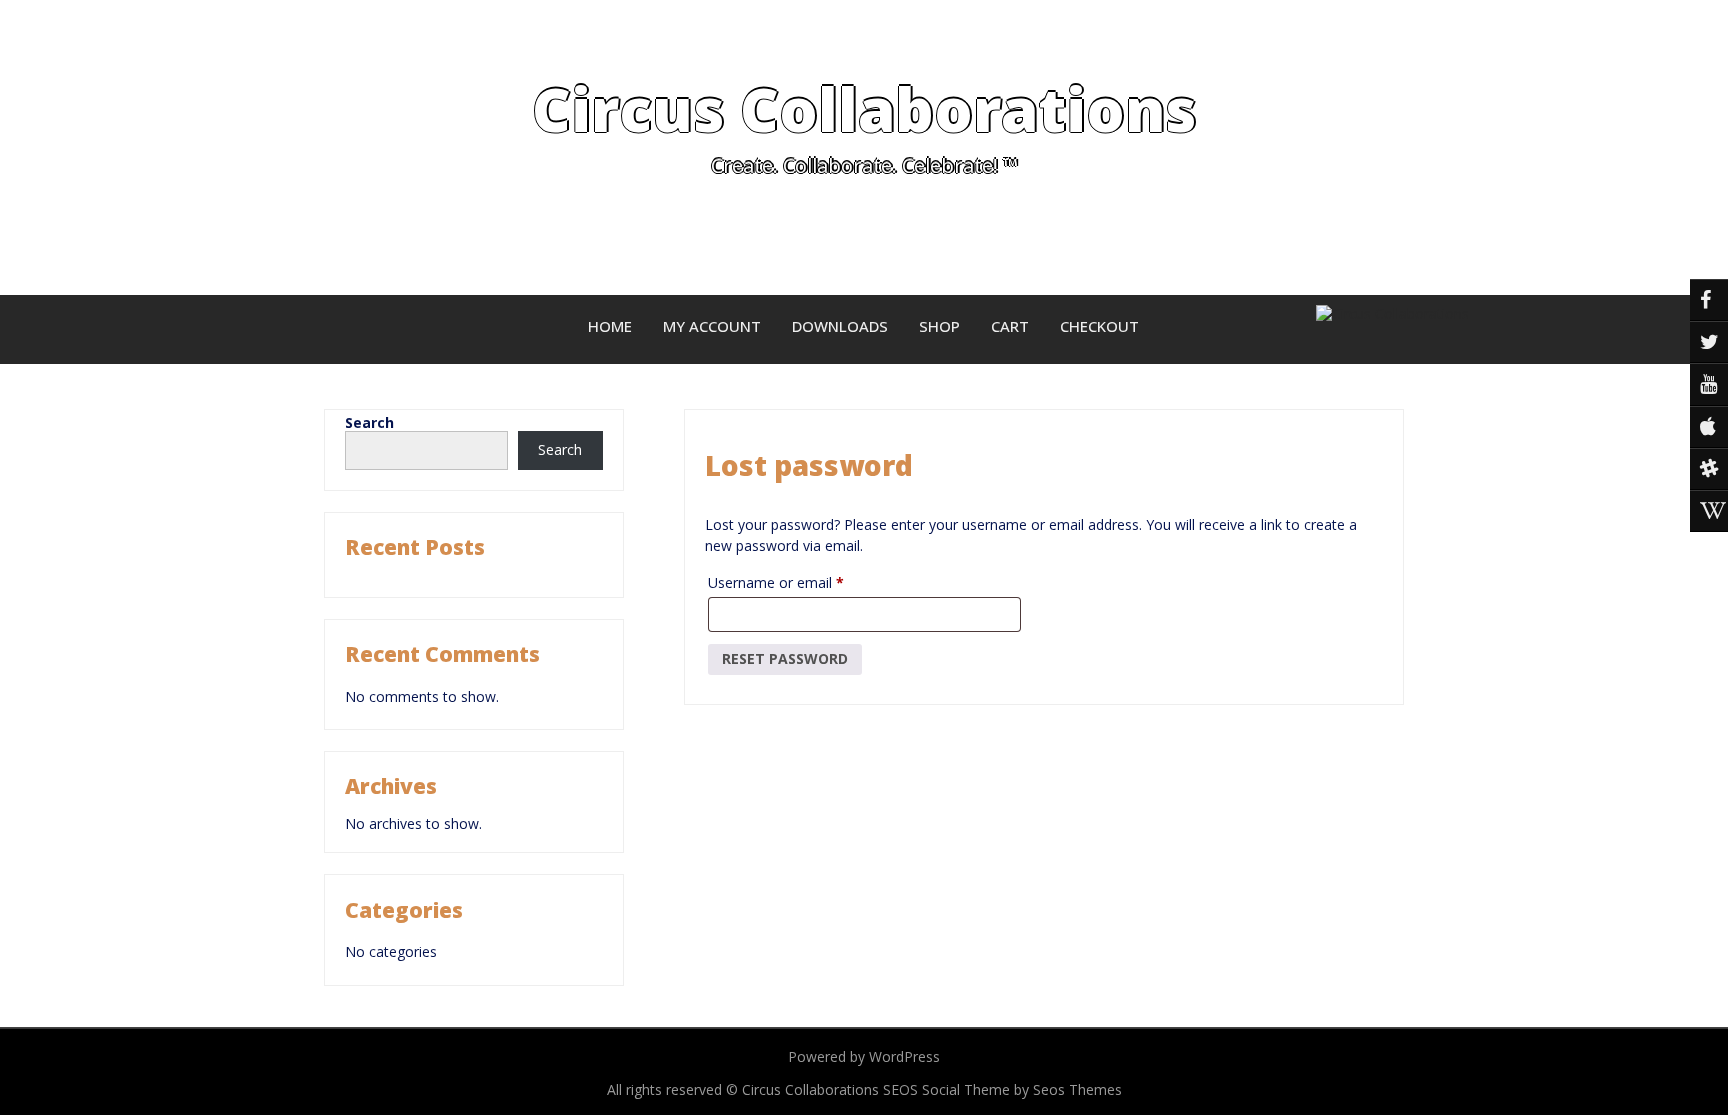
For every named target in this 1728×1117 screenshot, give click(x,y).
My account (712, 326)
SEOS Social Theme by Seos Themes (1002, 1089)
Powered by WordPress (864, 1056)
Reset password (785, 658)
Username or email (804, 580)
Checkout (1099, 326)
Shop (939, 326)
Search (369, 422)
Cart (1010, 326)
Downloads (840, 326)
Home (610, 326)
